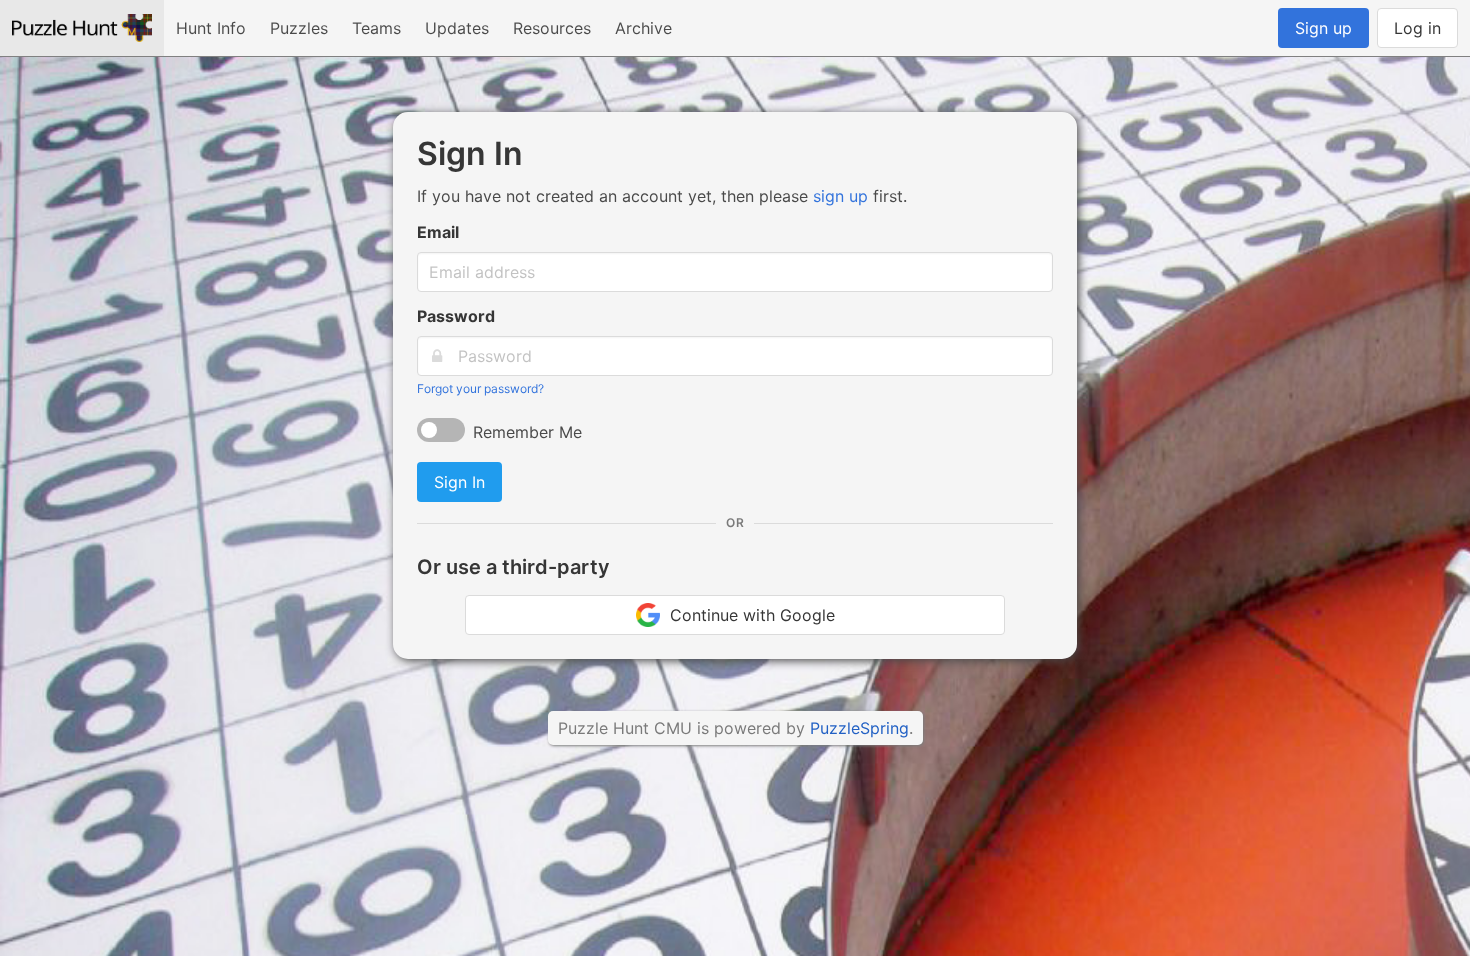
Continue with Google (747, 615)
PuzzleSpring (859, 728)
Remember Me (527, 432)
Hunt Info (211, 28)
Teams (376, 28)
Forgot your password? (480, 388)
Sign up (1323, 28)
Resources (552, 28)
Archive (643, 28)
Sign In (459, 482)
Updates (457, 28)
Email (438, 232)
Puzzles (299, 28)
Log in (1417, 28)
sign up (840, 196)
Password (456, 316)
